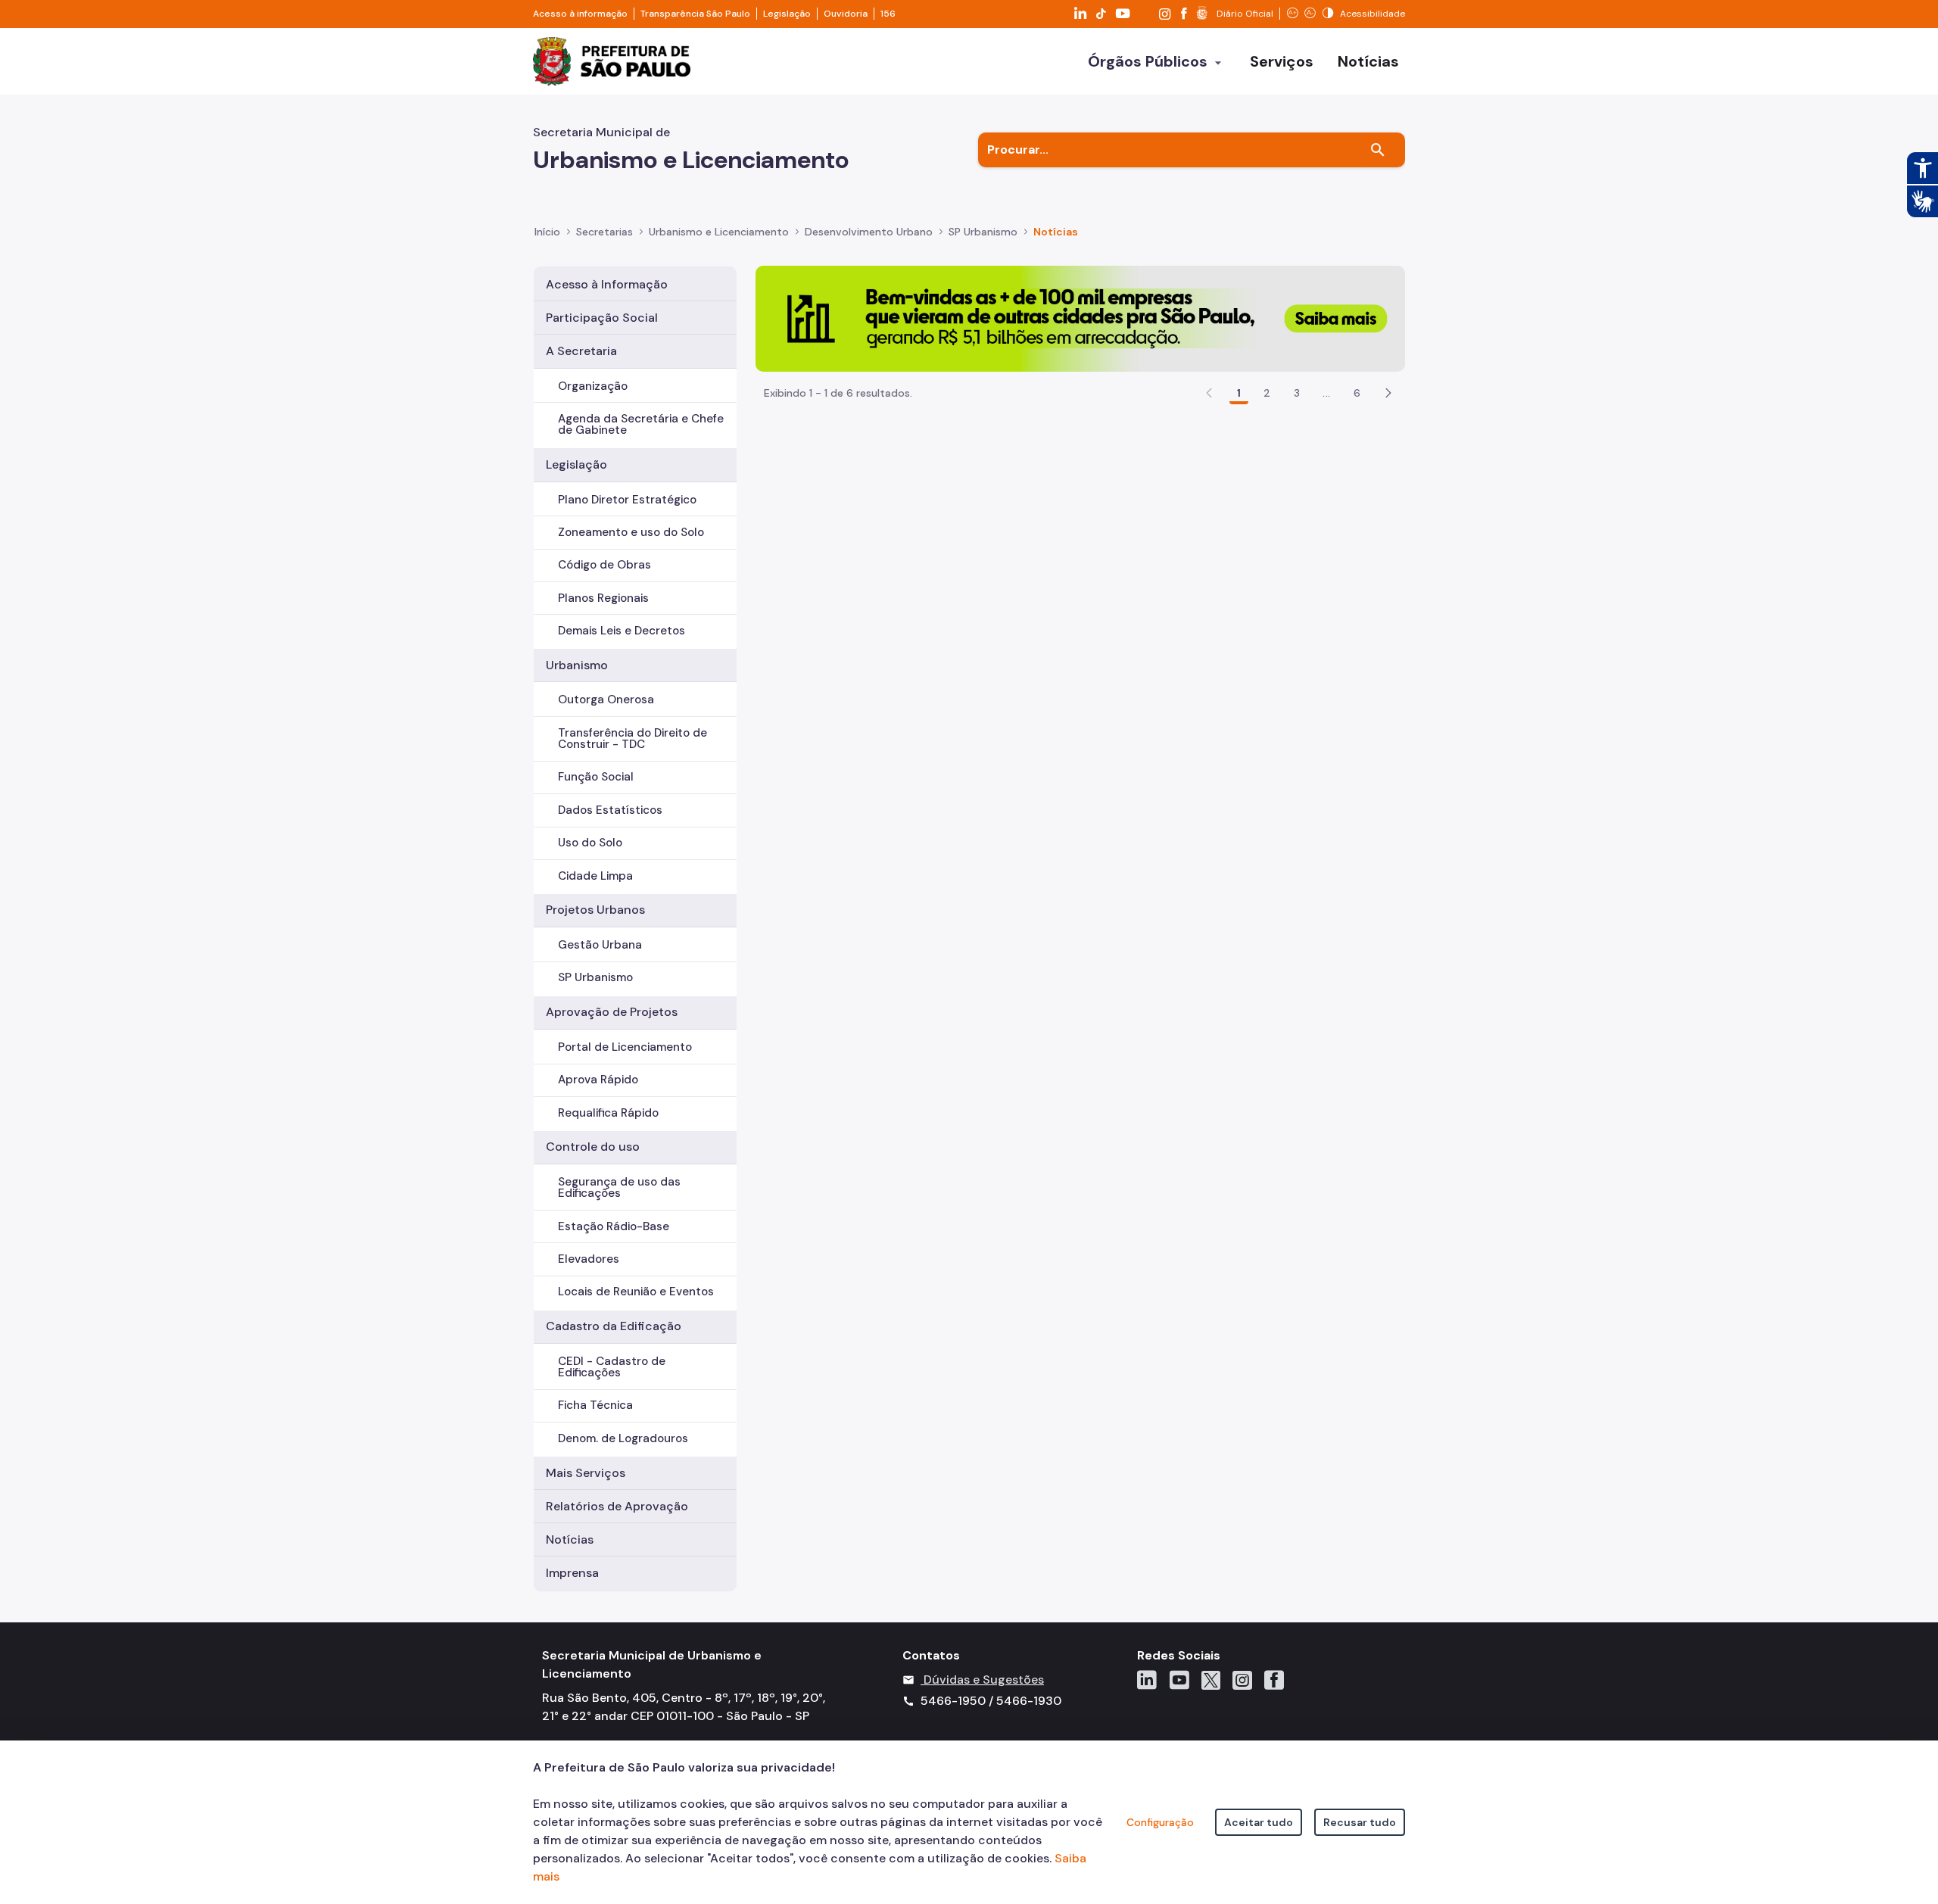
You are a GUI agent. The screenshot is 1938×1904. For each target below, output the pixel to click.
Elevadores (589, 1259)
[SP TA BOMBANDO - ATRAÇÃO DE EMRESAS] (1080, 318)
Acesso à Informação (607, 284)
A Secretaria (581, 351)
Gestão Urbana (600, 945)
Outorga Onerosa (606, 700)
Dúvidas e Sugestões (984, 1680)
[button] (1388, 393)
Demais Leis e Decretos (622, 631)
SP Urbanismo (595, 977)
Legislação (787, 14)
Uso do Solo (590, 843)
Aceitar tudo (1259, 1822)
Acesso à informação (580, 14)
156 (888, 14)
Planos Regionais (603, 598)
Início (547, 232)
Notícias (570, 1539)
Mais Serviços (586, 1473)
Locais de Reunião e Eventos (636, 1292)
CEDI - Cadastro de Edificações (612, 1367)
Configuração (1160, 1822)
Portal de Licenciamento (625, 1047)
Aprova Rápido (598, 1080)
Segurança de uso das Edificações (619, 1187)
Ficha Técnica (595, 1405)
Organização (593, 386)
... (1326, 393)
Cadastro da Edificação (614, 1326)
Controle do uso (593, 1147)
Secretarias (604, 232)
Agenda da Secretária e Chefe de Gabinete (641, 424)
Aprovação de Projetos (612, 1012)
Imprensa (572, 1573)
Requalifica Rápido (608, 1113)
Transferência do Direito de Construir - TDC (632, 739)
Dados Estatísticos (610, 810)
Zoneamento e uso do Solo (631, 532)
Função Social (596, 777)
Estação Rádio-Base (614, 1226)
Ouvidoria (846, 14)
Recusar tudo (1360, 1822)
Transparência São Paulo (695, 14)
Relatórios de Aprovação (617, 1506)
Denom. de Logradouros (623, 1438)
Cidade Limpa (595, 876)
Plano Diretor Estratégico (627, 500)
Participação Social (602, 318)
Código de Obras (604, 565)
